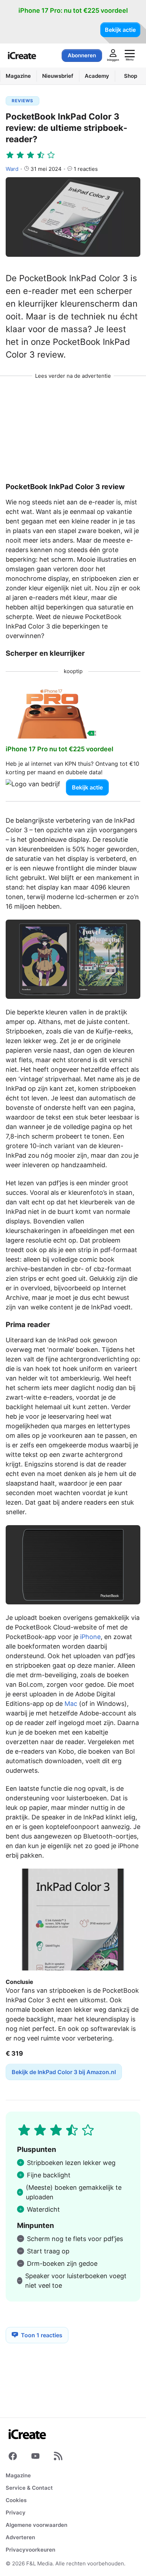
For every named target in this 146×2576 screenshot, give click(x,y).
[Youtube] (35, 2458)
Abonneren (82, 55)
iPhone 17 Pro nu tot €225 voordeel (60, 749)
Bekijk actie (120, 30)
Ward (12, 169)
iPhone (90, 1637)
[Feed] (58, 2458)
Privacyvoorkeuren (30, 2550)
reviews (23, 101)
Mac (71, 1704)
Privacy (16, 2513)
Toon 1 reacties (42, 2335)
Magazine (18, 2475)
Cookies (16, 2500)
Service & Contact (29, 2488)
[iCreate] (22, 56)
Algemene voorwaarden (36, 2525)
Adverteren (20, 2537)
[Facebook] (13, 2458)
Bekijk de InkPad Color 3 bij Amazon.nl (64, 2072)
